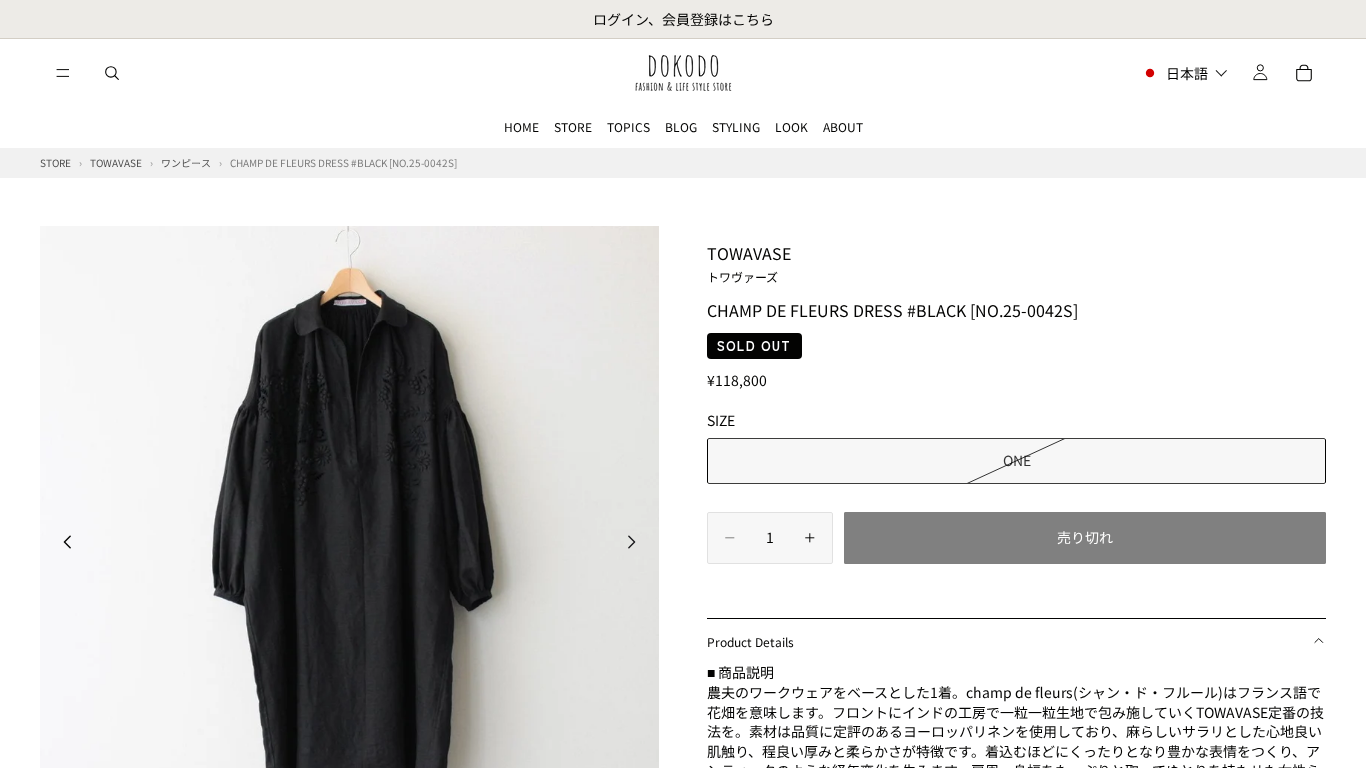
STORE (573, 126)
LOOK (791, 126)
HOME (521, 126)
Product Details (750, 641)
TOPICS (628, 126)
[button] (1184, 73)
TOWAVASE (749, 263)
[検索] (112, 73)
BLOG (681, 126)
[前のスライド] (62, 544)
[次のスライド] (637, 544)
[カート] (1304, 73)
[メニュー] (63, 73)
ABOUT (843, 126)
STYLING (736, 126)
